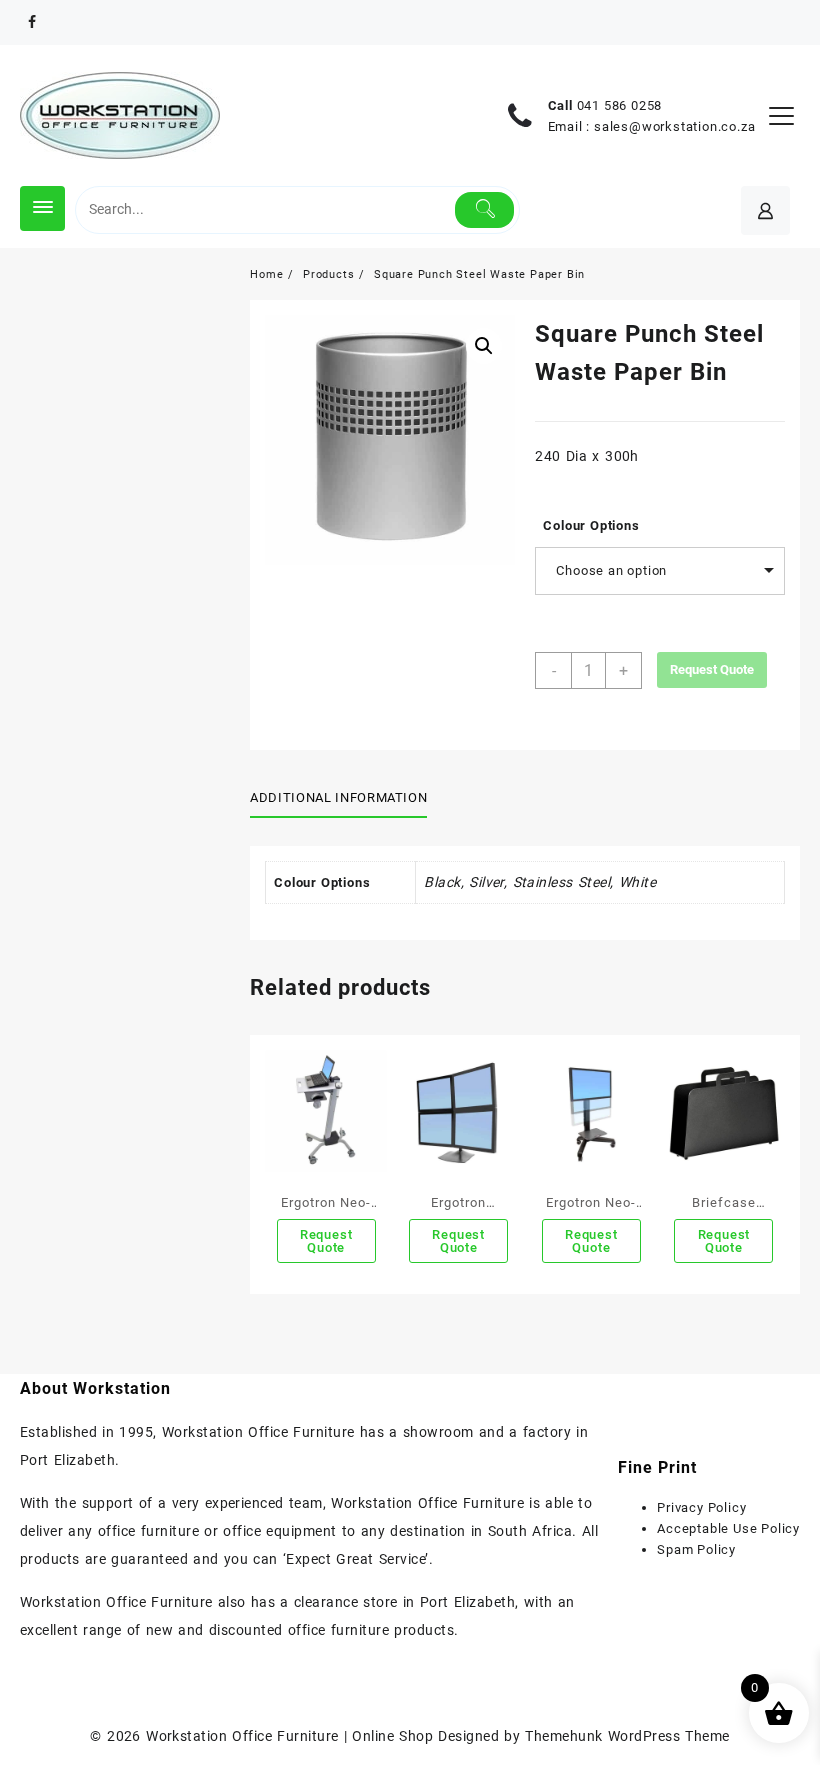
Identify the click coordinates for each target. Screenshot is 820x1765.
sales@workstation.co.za (674, 126)
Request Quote (712, 669)
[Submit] (484, 210)
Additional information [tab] (338, 797)
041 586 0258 (620, 105)
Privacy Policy (701, 1507)
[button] (484, 346)
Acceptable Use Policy (728, 1528)
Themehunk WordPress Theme (627, 1736)
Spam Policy (696, 1549)
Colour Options (591, 525)
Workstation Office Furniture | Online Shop (289, 1736)
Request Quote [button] (326, 1241)
